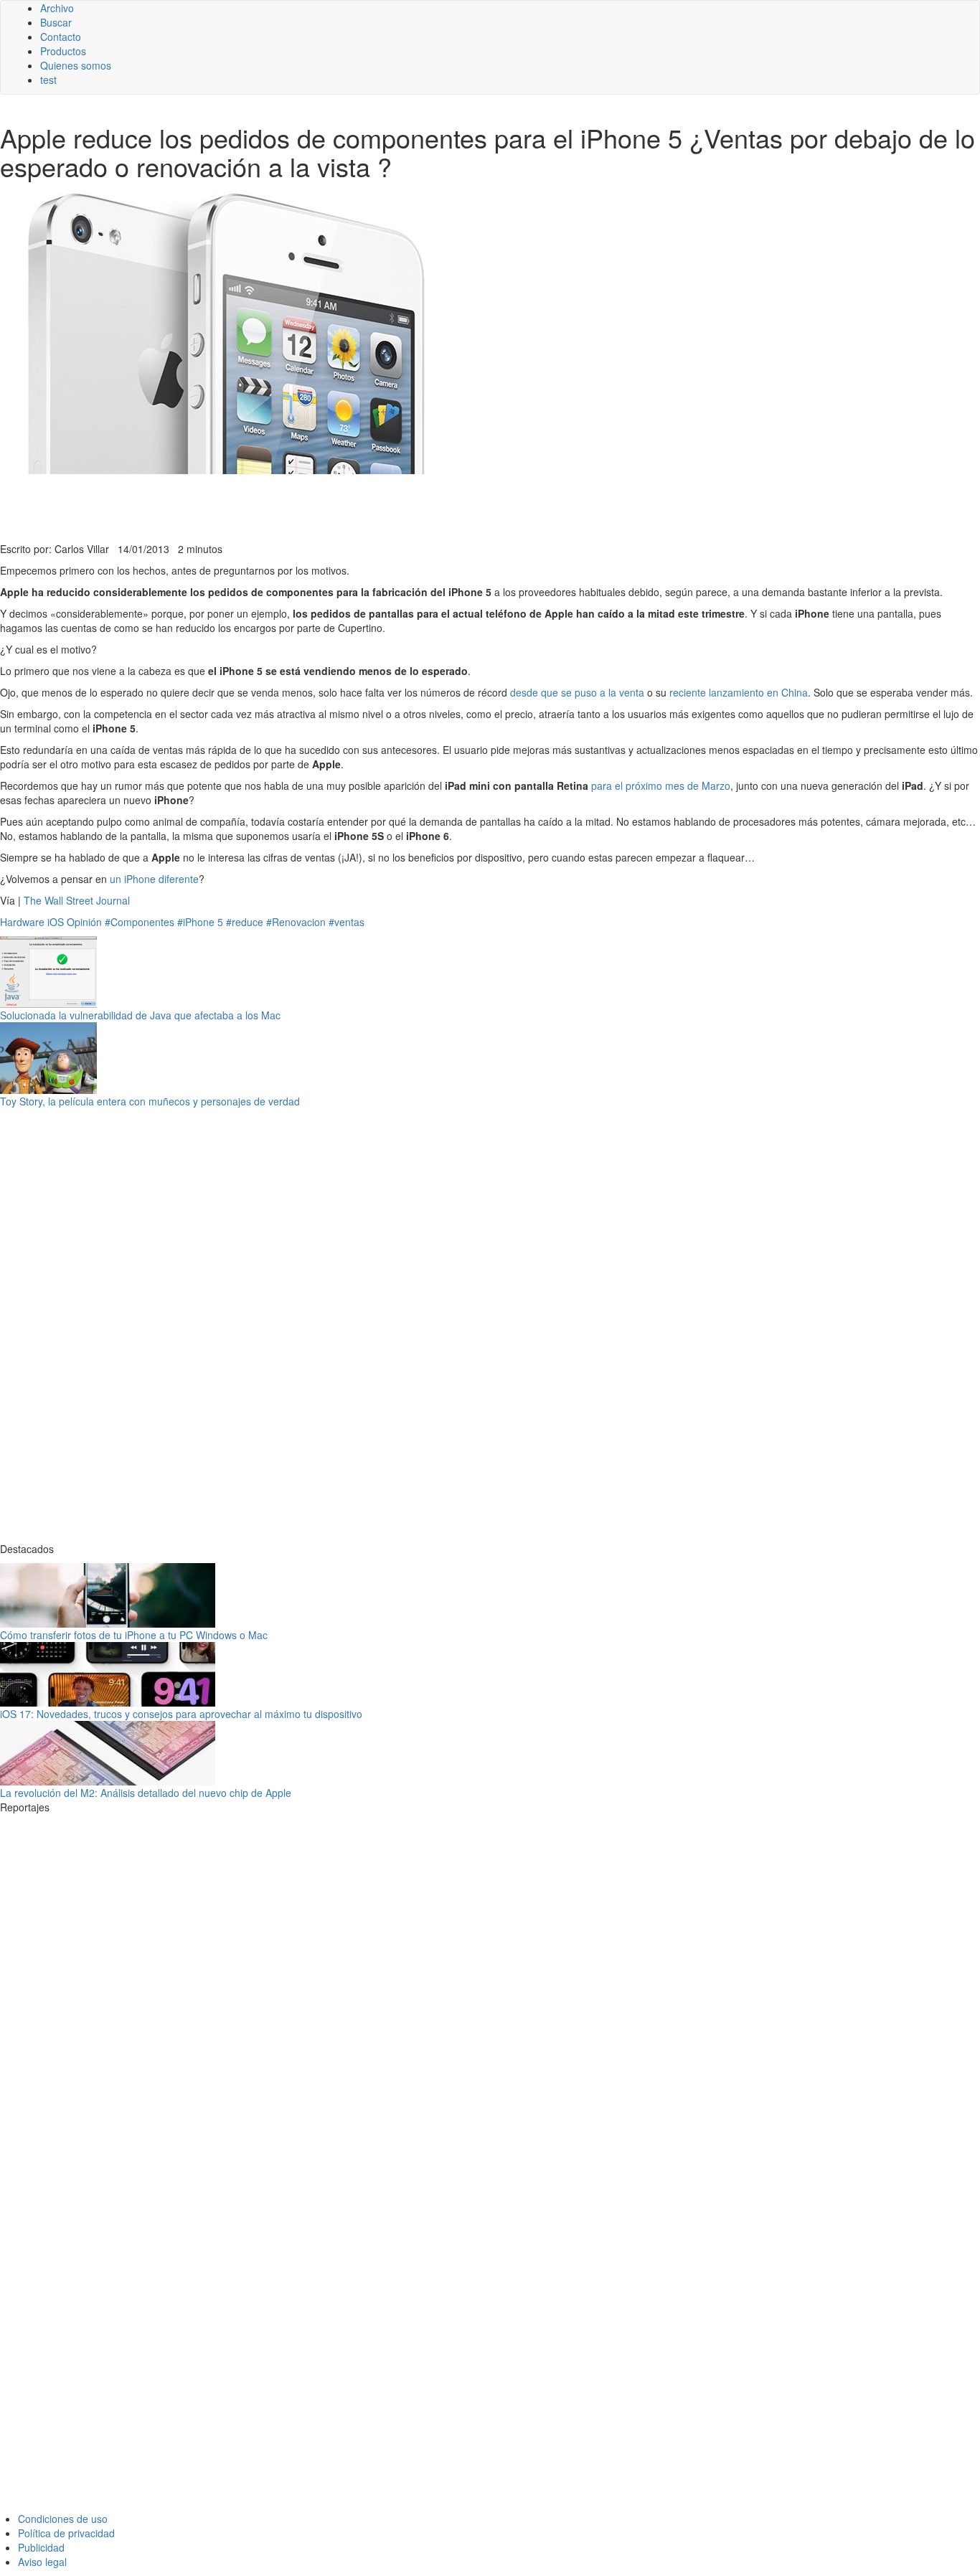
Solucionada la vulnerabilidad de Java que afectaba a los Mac (140, 1015)
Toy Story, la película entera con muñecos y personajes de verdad (150, 1101)
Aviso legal (42, 2562)
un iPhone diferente (154, 879)
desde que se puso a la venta (577, 692)
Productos (63, 51)
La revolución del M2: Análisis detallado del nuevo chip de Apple (146, 1793)
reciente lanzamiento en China (739, 692)
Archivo (57, 8)
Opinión (84, 922)
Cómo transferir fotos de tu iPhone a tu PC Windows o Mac (134, 1635)
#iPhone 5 (200, 922)
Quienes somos (76, 65)
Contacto (61, 37)
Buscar (56, 22)
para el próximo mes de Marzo (661, 785)
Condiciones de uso (63, 2519)
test (48, 80)
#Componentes (140, 922)
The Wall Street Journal (77, 900)
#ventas (347, 922)
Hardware (22, 922)
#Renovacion (296, 922)
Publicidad (41, 2547)
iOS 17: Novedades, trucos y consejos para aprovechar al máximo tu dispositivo (181, 1714)
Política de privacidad (66, 2533)
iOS (56, 922)
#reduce (245, 922)
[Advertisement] (352, 506)
